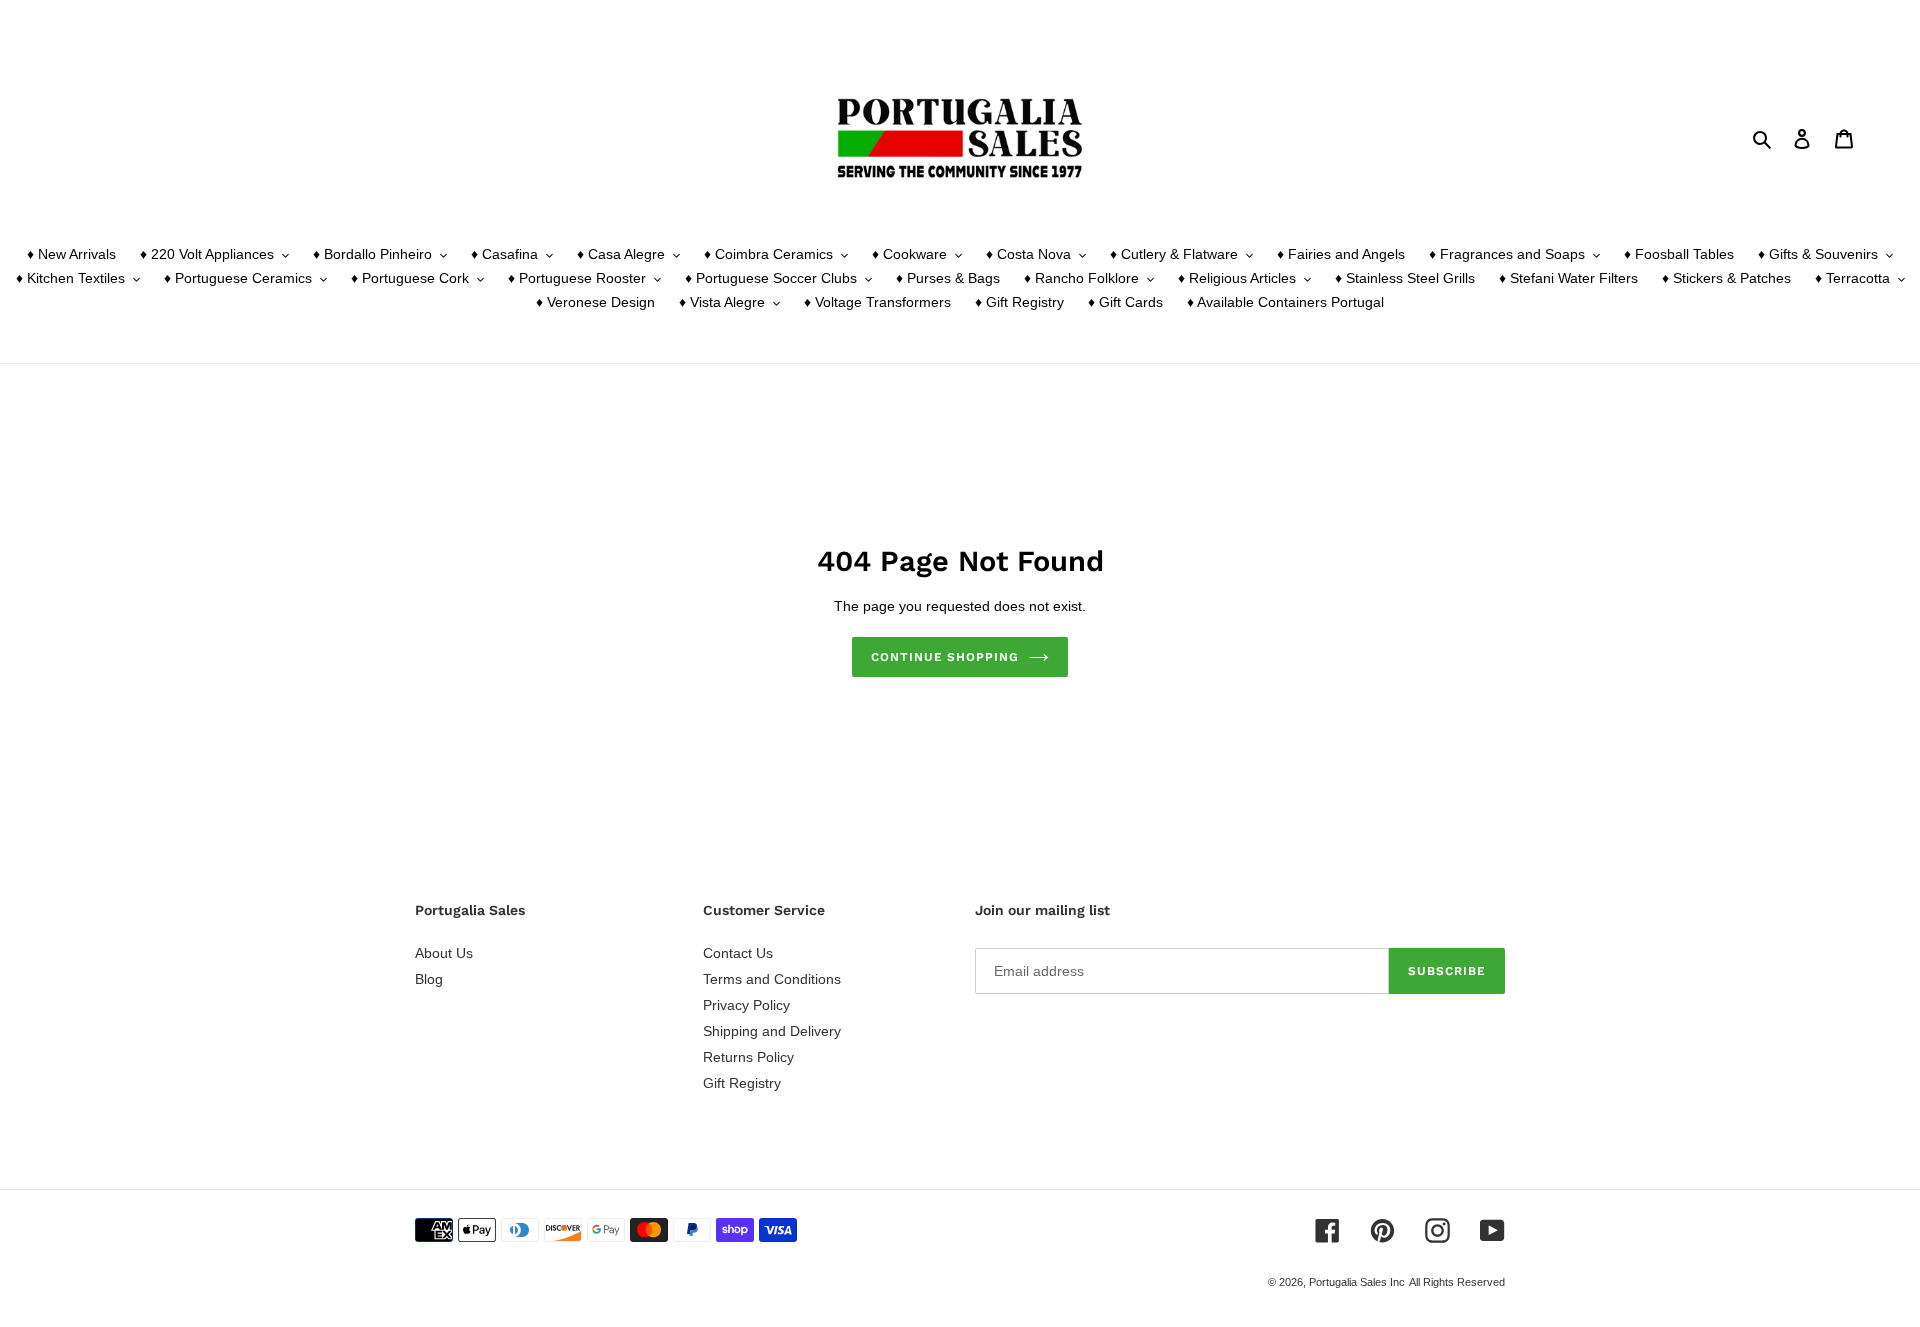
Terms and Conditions (772, 979)
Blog (429, 979)
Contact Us (738, 953)
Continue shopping (945, 657)
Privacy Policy (746, 1005)
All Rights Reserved (1457, 1282)
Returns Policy (748, 1057)
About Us (444, 953)
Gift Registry (742, 1083)
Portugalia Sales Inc (1357, 1282)
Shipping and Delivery (772, 1031)
